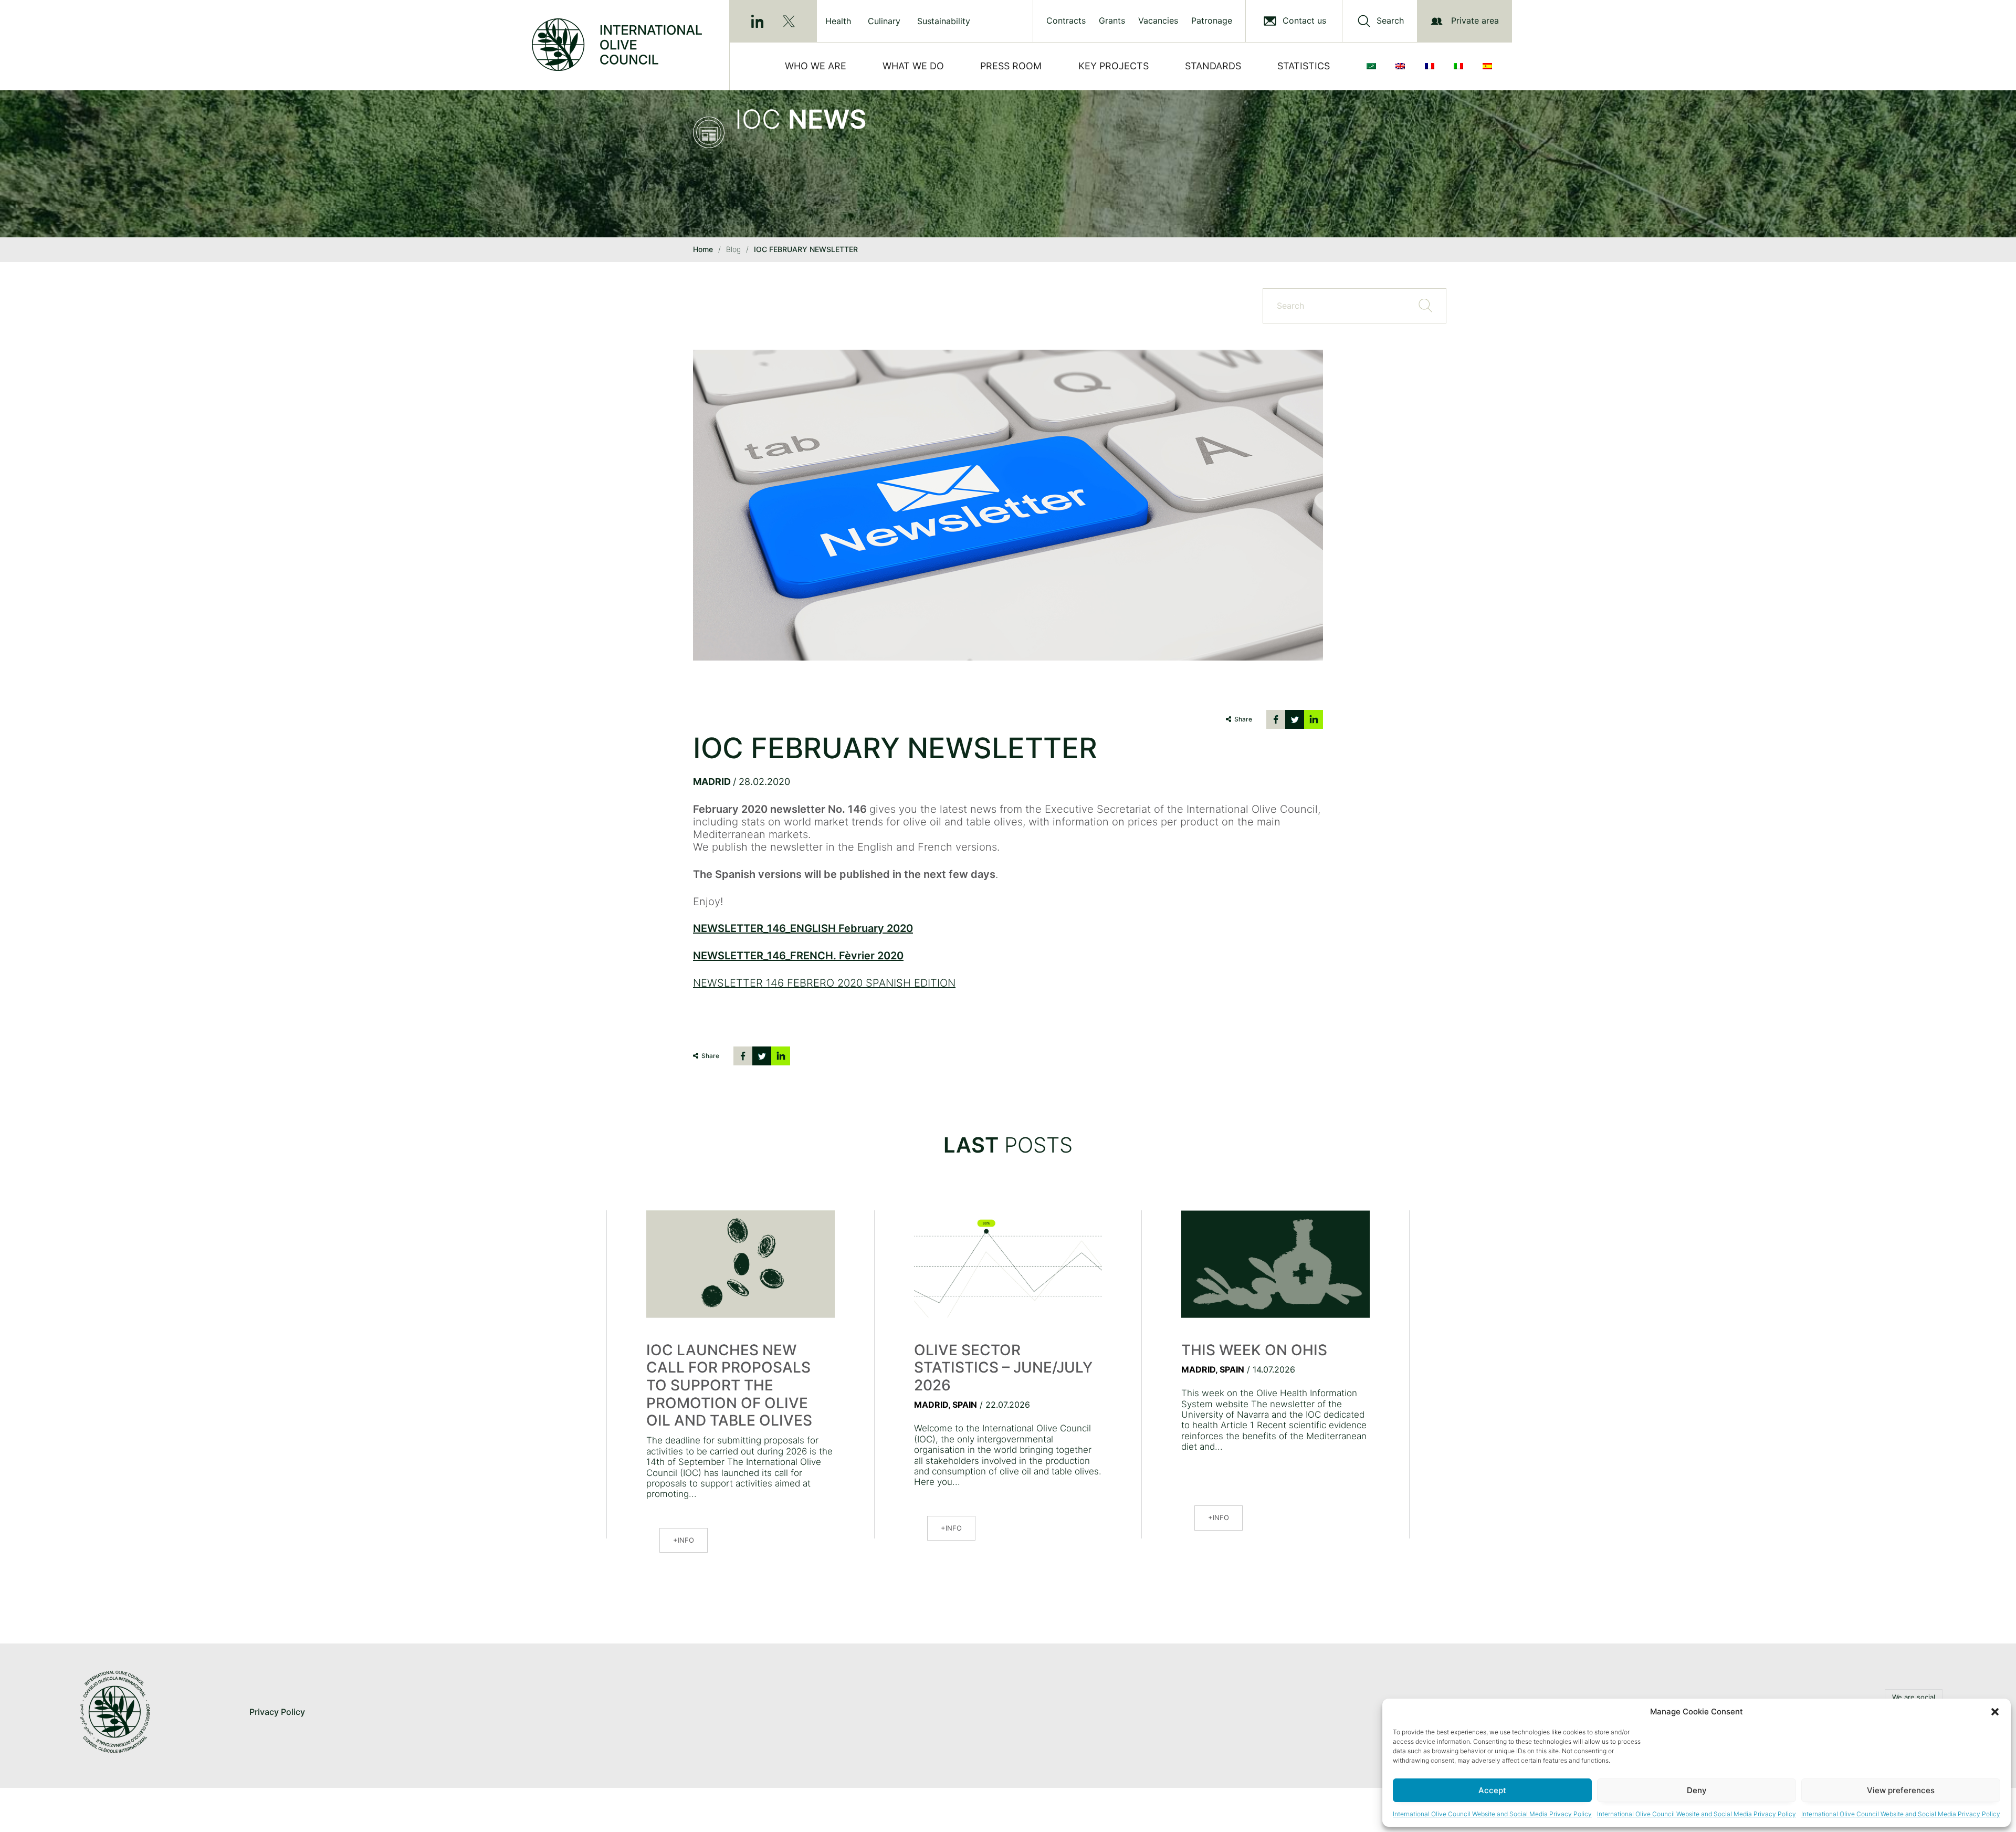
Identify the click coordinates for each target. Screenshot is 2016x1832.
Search (1390, 21)
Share (1243, 719)
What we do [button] (913, 66)
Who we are (816, 66)
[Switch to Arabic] (1373, 66)
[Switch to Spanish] (1489, 66)
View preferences (1901, 1790)
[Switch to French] (1432, 66)
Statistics (1304, 66)
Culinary (884, 21)
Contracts (1066, 21)
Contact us (1304, 21)
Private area (1475, 20)
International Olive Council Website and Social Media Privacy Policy (1492, 1814)
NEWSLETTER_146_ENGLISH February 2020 (803, 928)
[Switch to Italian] (1461, 66)
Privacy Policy (277, 1712)
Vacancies (1158, 21)
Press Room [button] (1011, 66)
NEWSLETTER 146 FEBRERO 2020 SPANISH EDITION (824, 983)
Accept (1492, 1790)
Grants (1112, 21)
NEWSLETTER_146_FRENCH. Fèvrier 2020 (798, 956)
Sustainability (944, 21)
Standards (1213, 66)
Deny (1697, 1790)
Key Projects (1114, 66)
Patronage (1212, 21)
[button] (1995, 1712)
